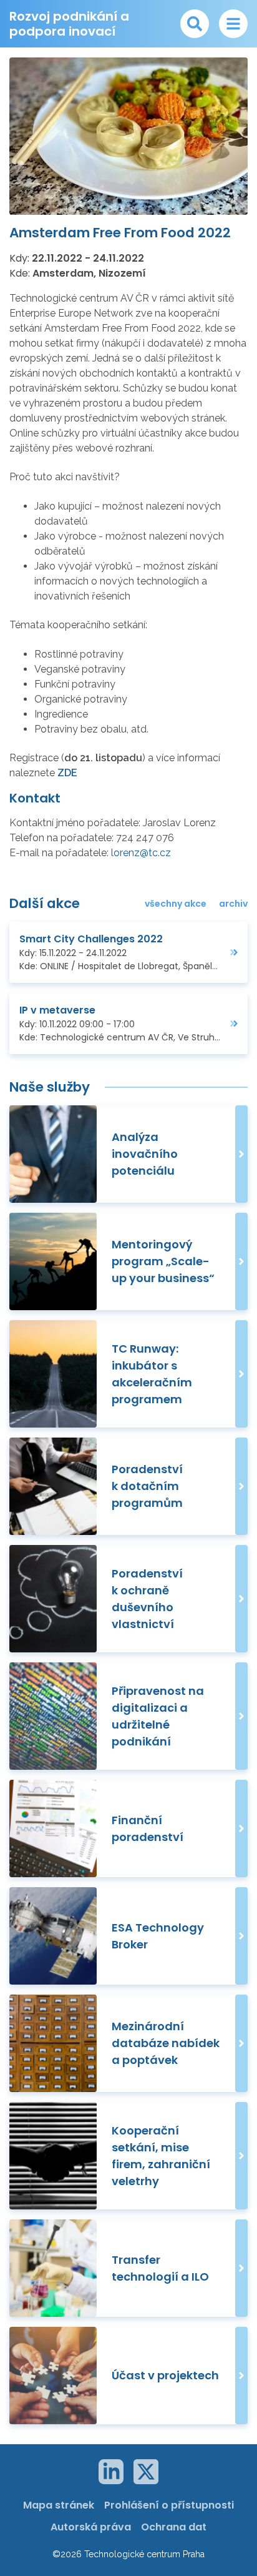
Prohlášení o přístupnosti (169, 2505)
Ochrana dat (174, 2527)
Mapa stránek (59, 2505)
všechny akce (176, 904)
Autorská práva (91, 2527)
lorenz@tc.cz (141, 853)
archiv (233, 904)
